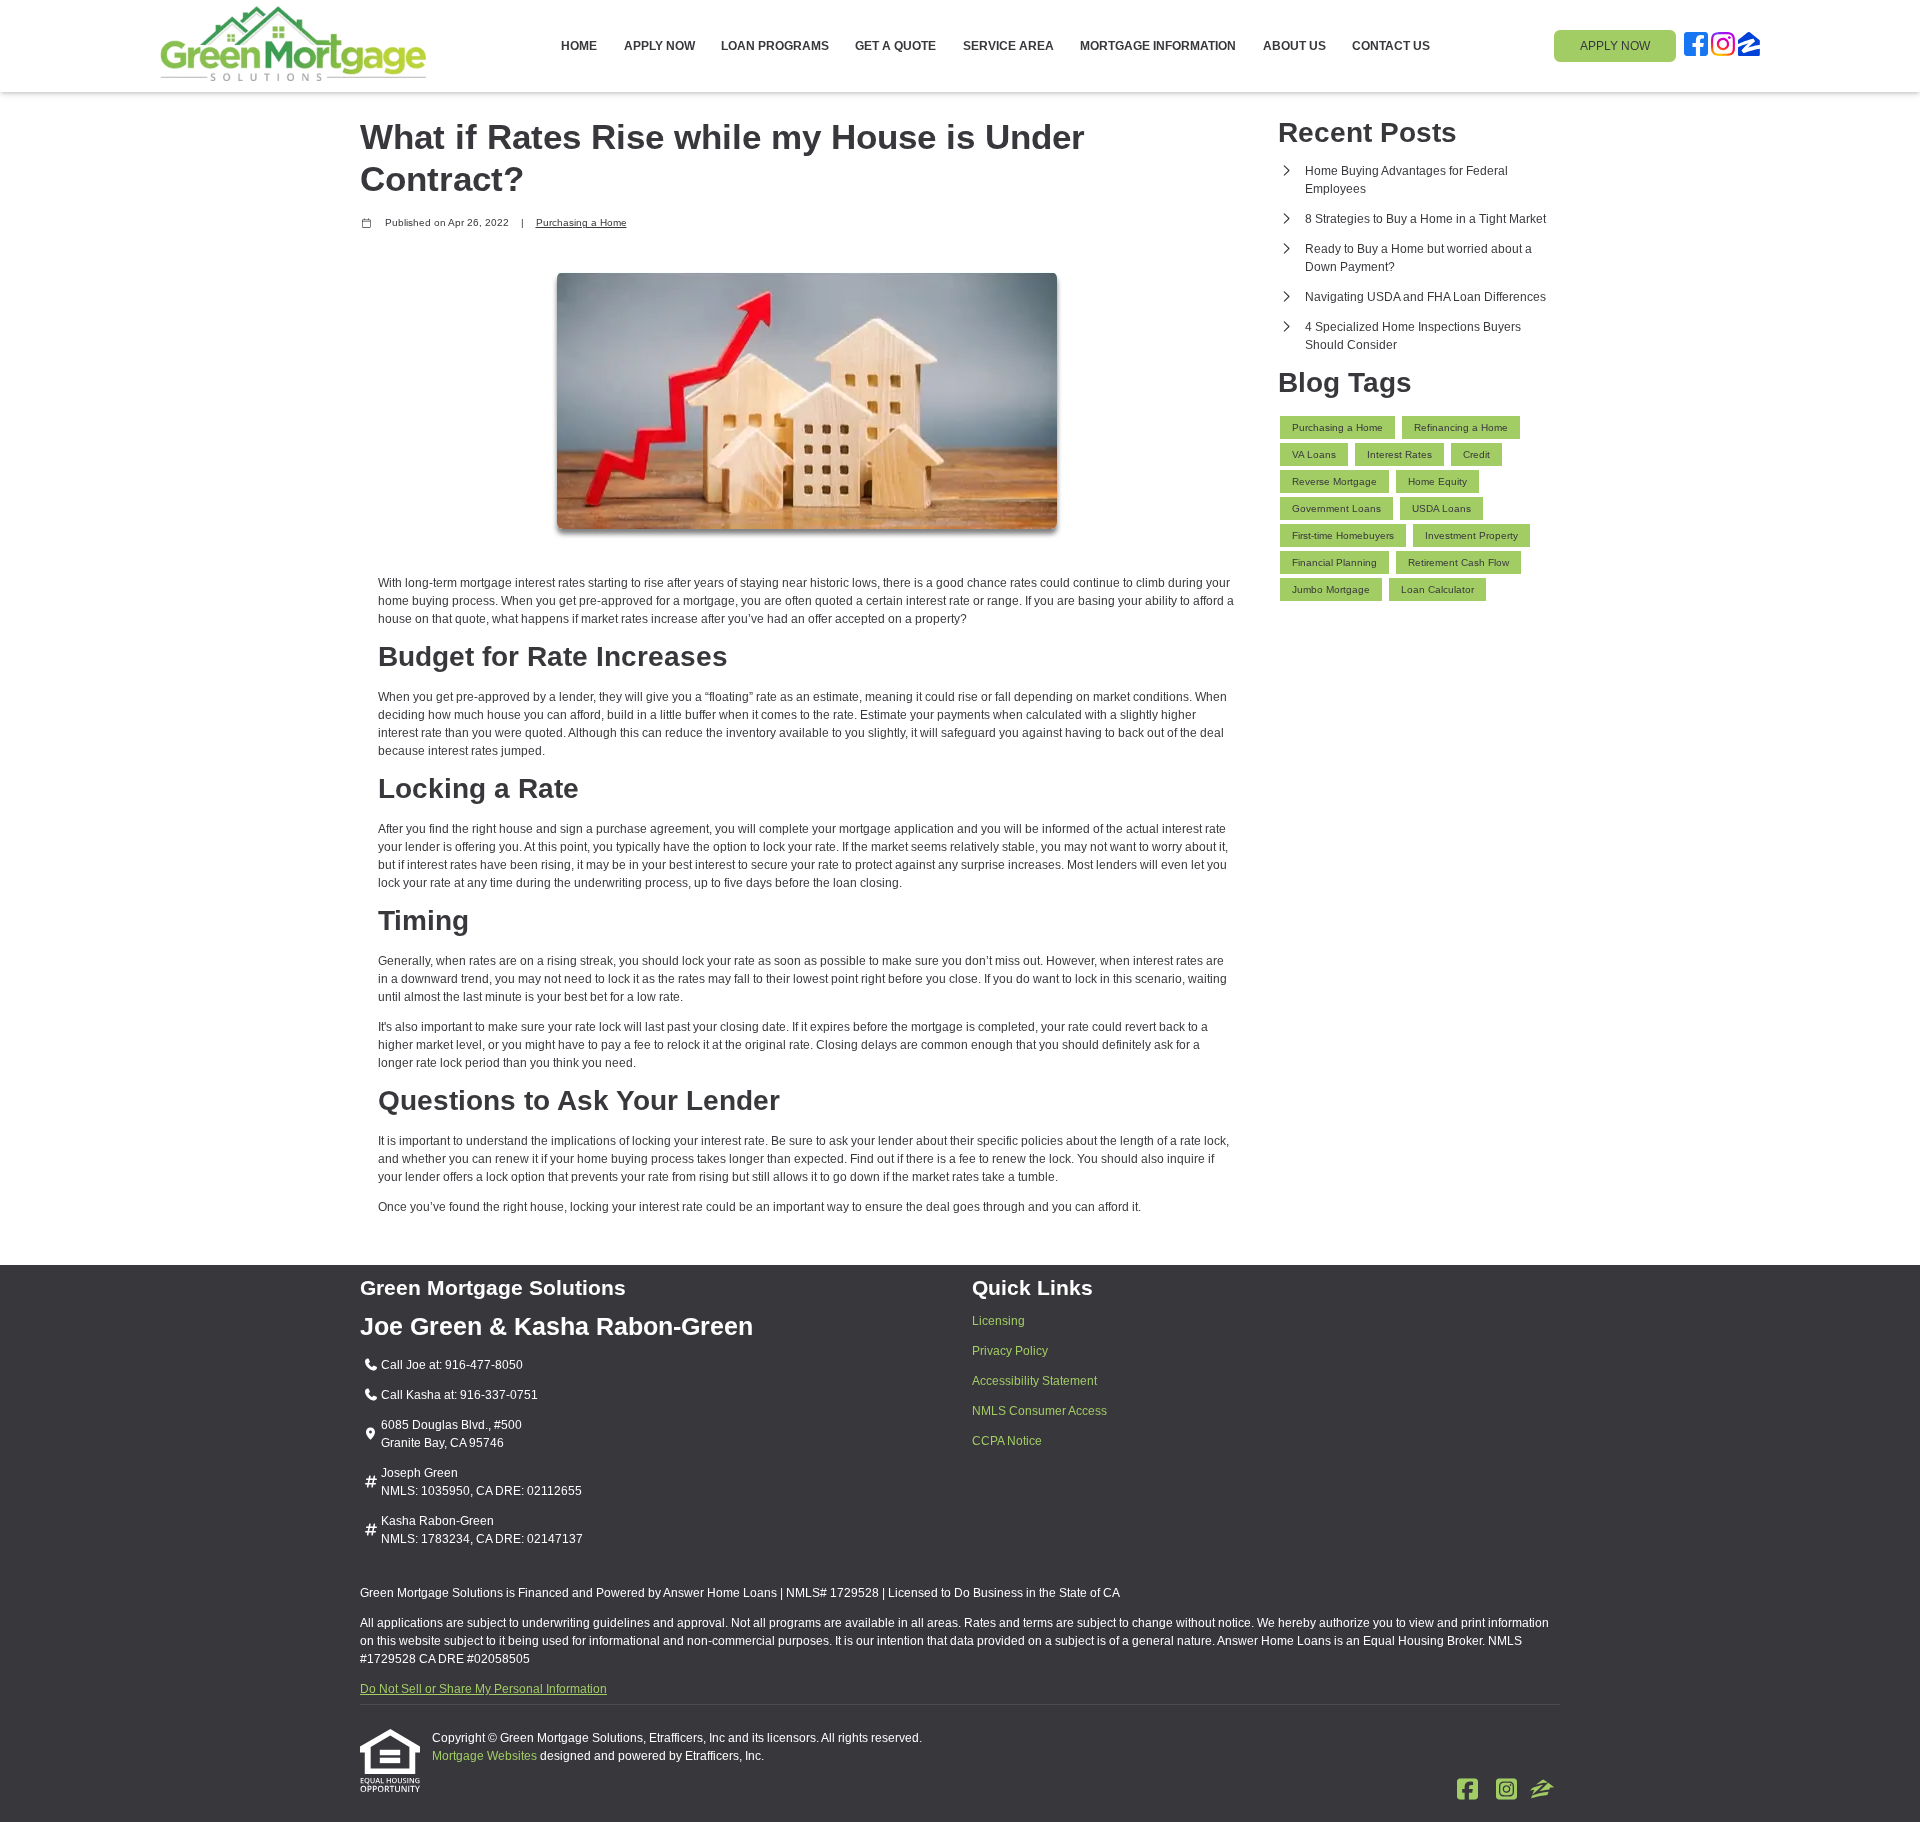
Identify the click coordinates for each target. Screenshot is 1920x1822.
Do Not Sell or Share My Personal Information (483, 1689)
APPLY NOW (1615, 46)
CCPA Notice (1007, 1441)
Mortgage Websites (486, 1756)
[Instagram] (1723, 46)
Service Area (1008, 46)
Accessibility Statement (1034, 1381)
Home (579, 46)
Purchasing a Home (581, 222)
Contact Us (1391, 46)
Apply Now (659, 46)
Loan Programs (775, 46)
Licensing (998, 1321)
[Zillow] (1749, 46)
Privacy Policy (1010, 1351)
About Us (1294, 46)
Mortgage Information (1158, 46)
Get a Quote (895, 46)
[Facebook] (1696, 46)
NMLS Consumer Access (1039, 1411)
